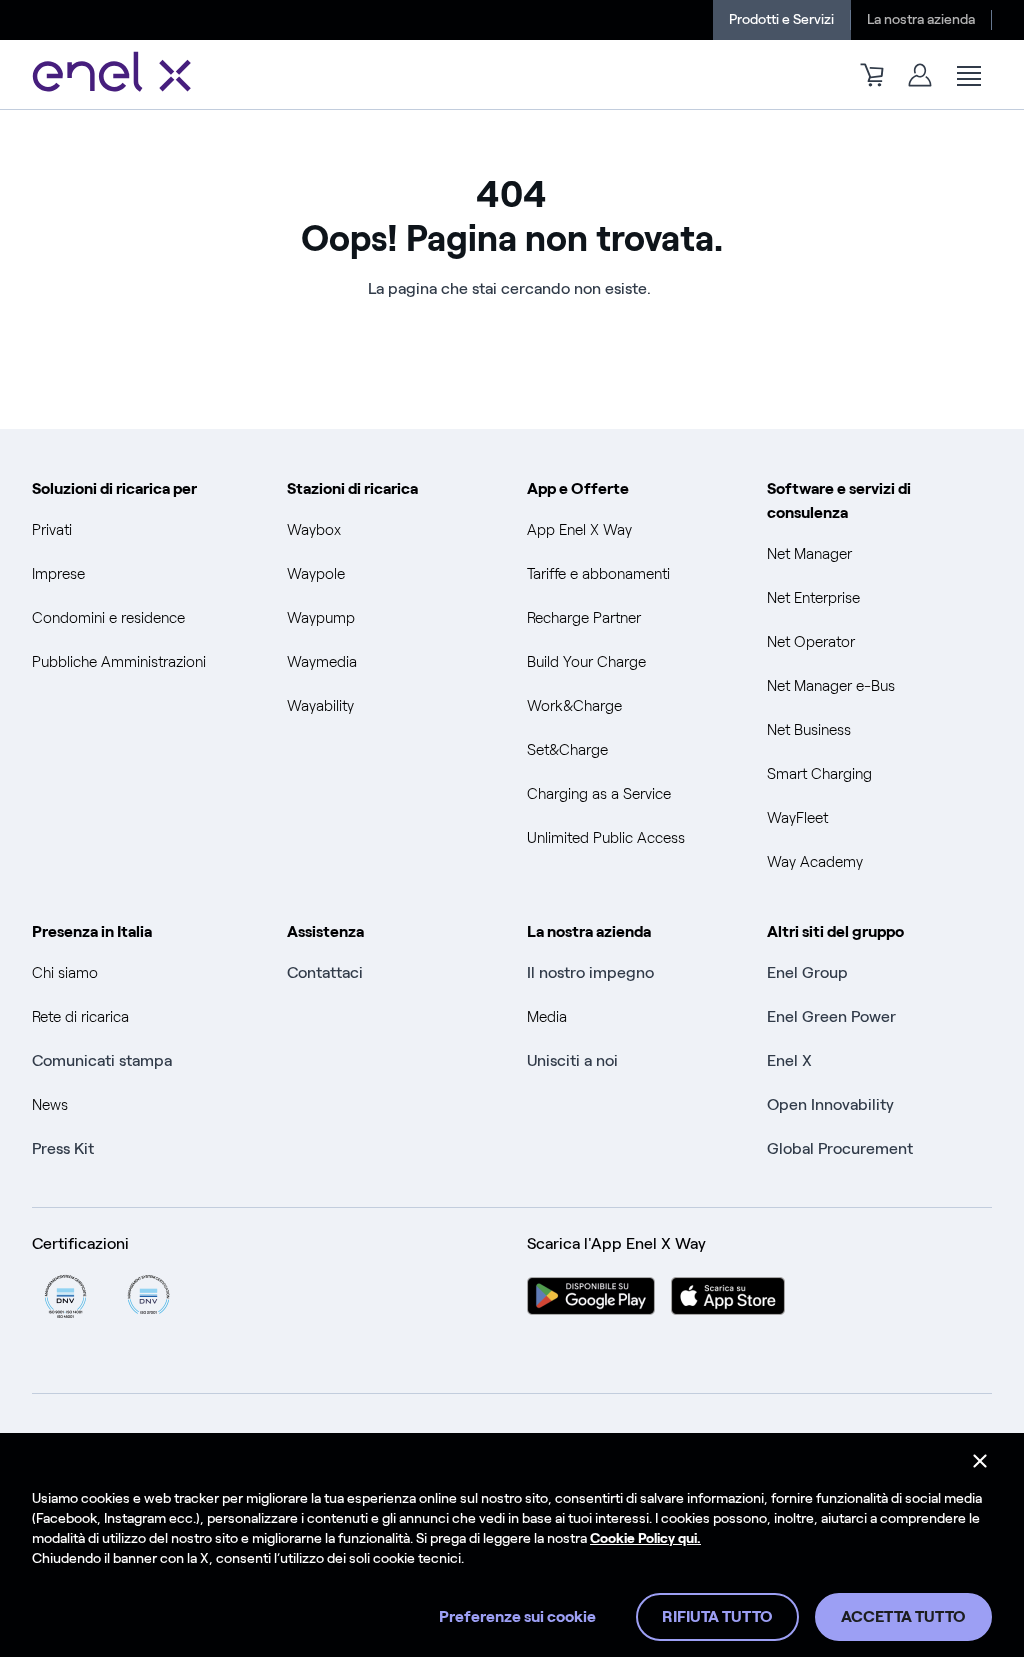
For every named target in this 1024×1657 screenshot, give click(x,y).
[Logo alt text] (112, 75)
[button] (968, 76)
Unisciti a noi (572, 1060)
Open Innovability (830, 1104)
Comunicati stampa (102, 1060)
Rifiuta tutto (717, 1616)
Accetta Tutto (903, 1616)
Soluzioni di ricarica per (114, 488)
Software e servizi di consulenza (839, 500)
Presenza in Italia (92, 931)
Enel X (789, 1060)
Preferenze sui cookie (517, 1616)
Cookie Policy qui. (645, 1538)
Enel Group (807, 972)
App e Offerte (578, 488)
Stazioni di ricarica (352, 488)
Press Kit (63, 1148)
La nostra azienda (921, 19)
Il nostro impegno (590, 972)
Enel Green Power (831, 1016)
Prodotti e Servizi (781, 19)
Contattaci (325, 972)
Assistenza (325, 931)
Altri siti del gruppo (835, 931)
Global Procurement (840, 1148)
